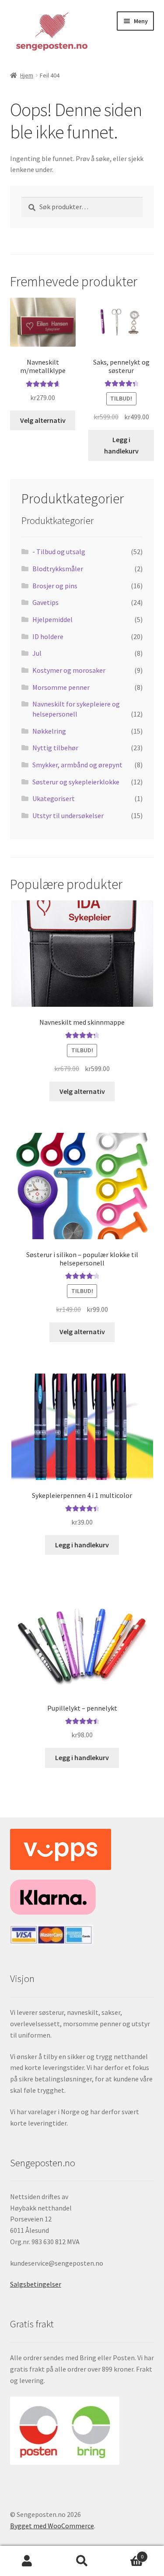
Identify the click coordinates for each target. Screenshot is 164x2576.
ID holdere (48, 636)
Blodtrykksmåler (58, 569)
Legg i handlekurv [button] (121, 445)
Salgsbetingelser (36, 2284)
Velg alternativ (43, 420)
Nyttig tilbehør (55, 748)
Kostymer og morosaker (69, 670)
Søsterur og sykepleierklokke (76, 782)
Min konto (27, 2561)
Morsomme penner (61, 687)
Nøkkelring (49, 731)
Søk (82, 2561)
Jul (37, 653)
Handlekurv (126, 2553)
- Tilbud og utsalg (59, 552)
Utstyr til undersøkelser (68, 815)
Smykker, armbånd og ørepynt (77, 765)
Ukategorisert (54, 798)
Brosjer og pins (55, 586)
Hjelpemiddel (52, 619)
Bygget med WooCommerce (52, 2526)
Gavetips (45, 602)
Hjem (27, 75)
